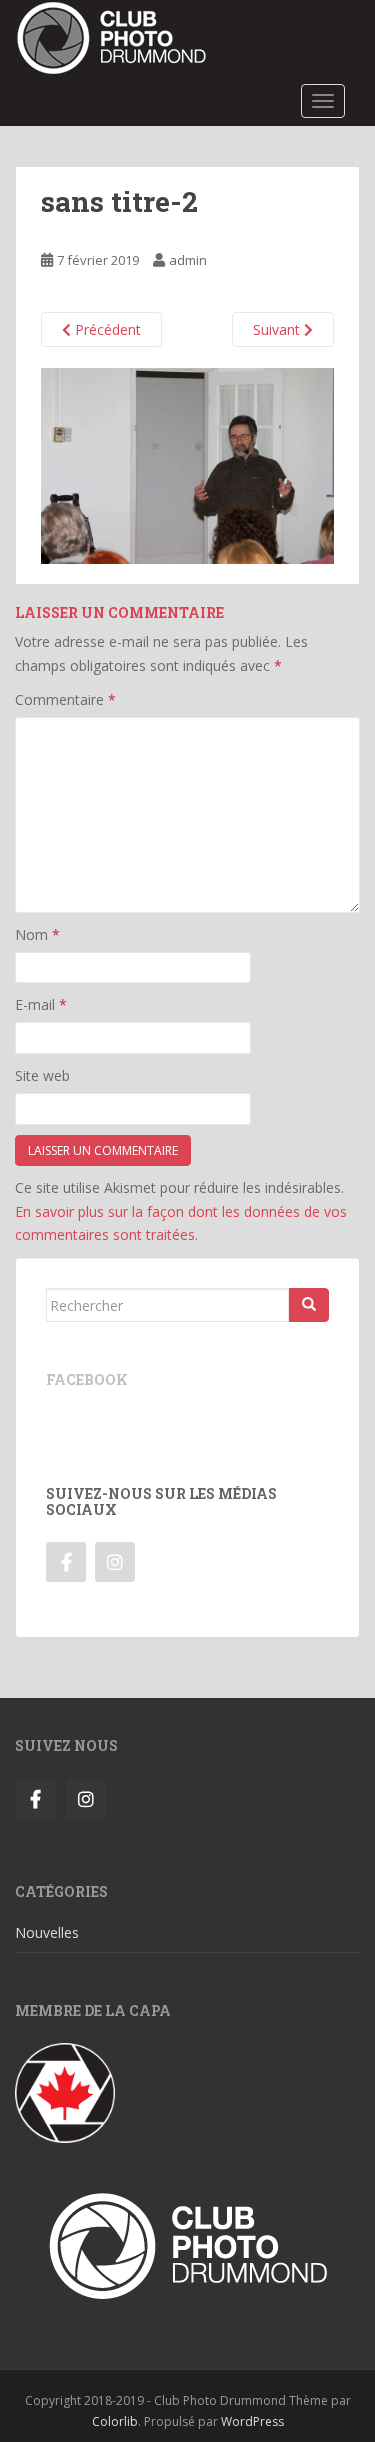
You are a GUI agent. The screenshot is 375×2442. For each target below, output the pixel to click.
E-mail (41, 1004)
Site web (42, 1075)
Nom (37, 934)
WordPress (252, 2421)
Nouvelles (47, 1932)
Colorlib (115, 2421)
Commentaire (65, 699)
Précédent (106, 329)
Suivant (278, 329)
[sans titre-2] (187, 464)
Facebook (87, 1379)
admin (188, 260)
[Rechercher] (309, 1305)
